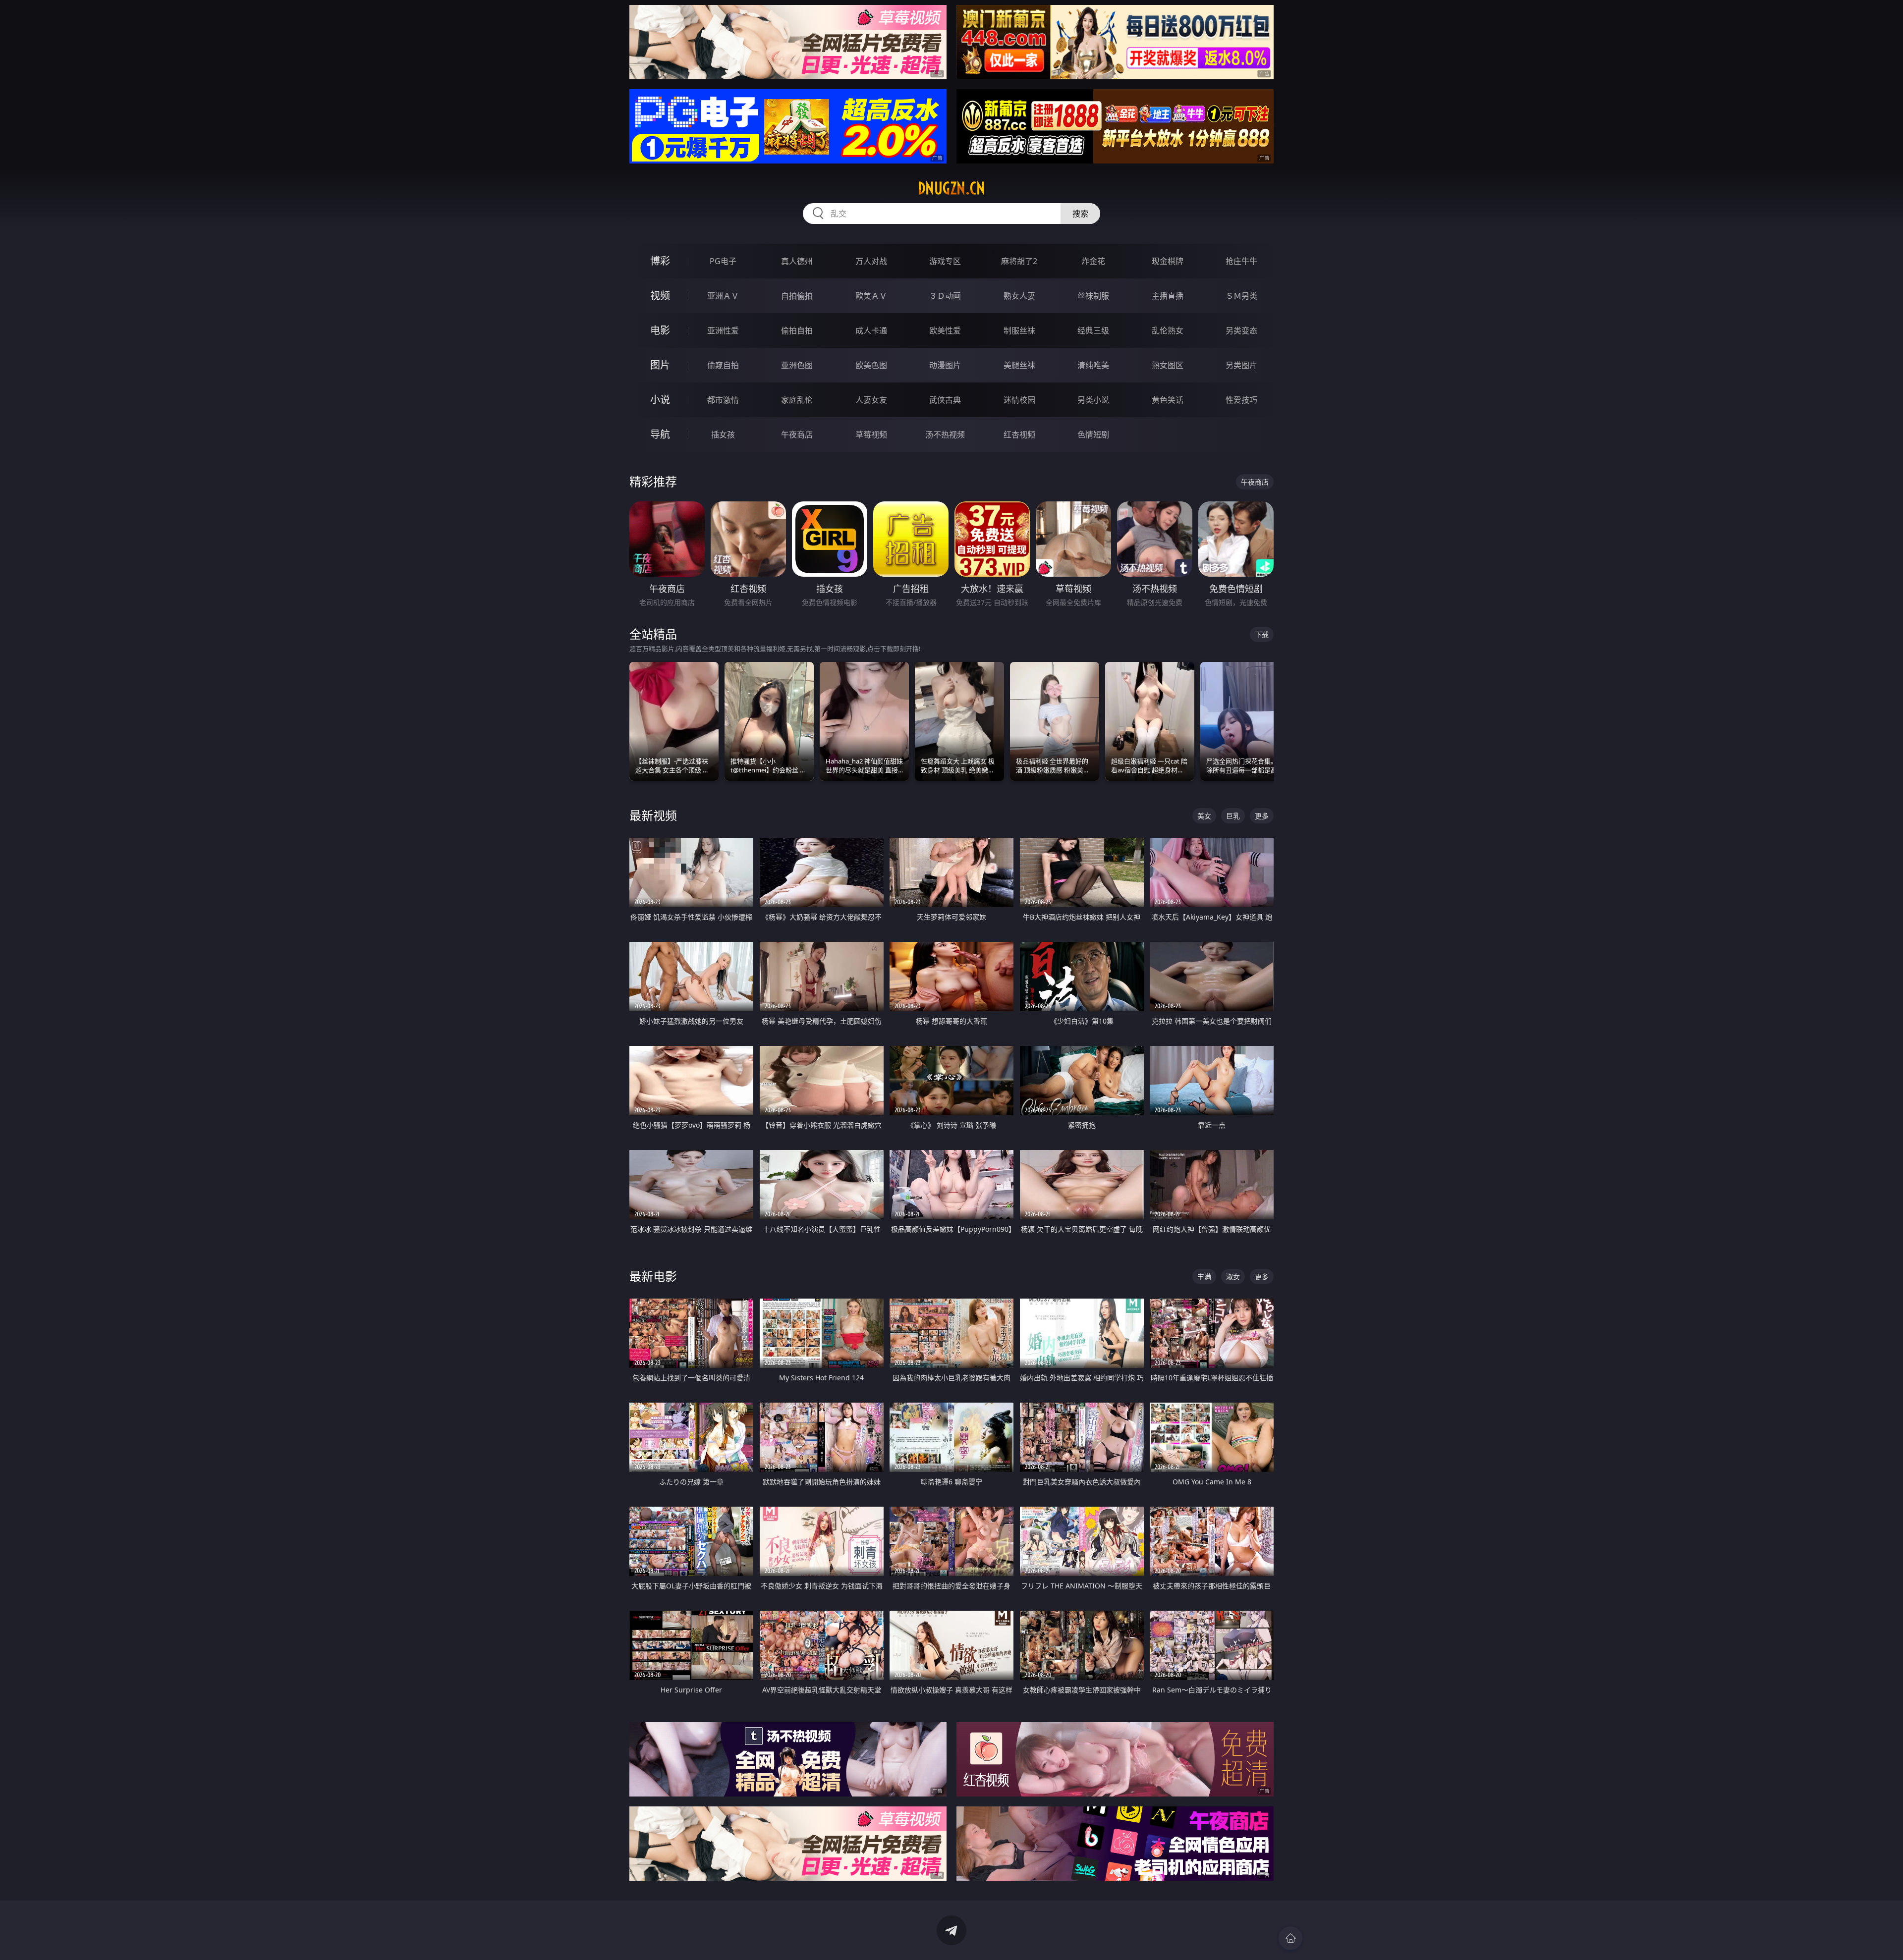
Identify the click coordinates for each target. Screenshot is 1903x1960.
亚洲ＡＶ (723, 296)
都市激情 (723, 400)
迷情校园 (1019, 400)
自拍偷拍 (797, 296)
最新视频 (653, 815)
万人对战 (871, 261)
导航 (660, 434)
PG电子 (723, 261)
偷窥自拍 (723, 365)
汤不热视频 (945, 435)
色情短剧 (1093, 435)
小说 (660, 400)
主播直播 (1168, 296)
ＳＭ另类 (1241, 296)
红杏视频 (1019, 435)
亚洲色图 (797, 365)
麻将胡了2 (1019, 261)
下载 (1262, 634)
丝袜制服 (1093, 296)
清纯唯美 (1093, 365)
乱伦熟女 (1168, 330)
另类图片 (1241, 365)
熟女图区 (1168, 365)
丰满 (1204, 1277)
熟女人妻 (1019, 296)
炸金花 (1093, 261)
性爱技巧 (1241, 400)
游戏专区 (945, 261)
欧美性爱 (945, 330)
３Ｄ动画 (945, 296)
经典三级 (1093, 330)
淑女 (1233, 1277)
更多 (1262, 816)
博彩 (660, 261)
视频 (660, 296)
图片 (660, 365)
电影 (660, 330)
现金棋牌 (1168, 261)
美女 (1204, 816)
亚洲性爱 (723, 330)
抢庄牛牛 (1241, 261)
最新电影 (653, 1276)
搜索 (1080, 214)
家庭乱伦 (797, 400)
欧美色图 (871, 365)
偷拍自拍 (797, 330)
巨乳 (1233, 816)
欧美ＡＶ (871, 296)
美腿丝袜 (1019, 365)
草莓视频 (871, 435)
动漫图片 (945, 365)
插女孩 (723, 435)
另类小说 (1093, 400)
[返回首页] (1290, 1938)
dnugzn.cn (951, 188)
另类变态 (1241, 330)
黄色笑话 (1168, 400)
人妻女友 (871, 400)
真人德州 (797, 261)
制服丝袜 (1019, 330)
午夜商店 (797, 435)
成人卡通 (871, 330)
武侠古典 (945, 400)
